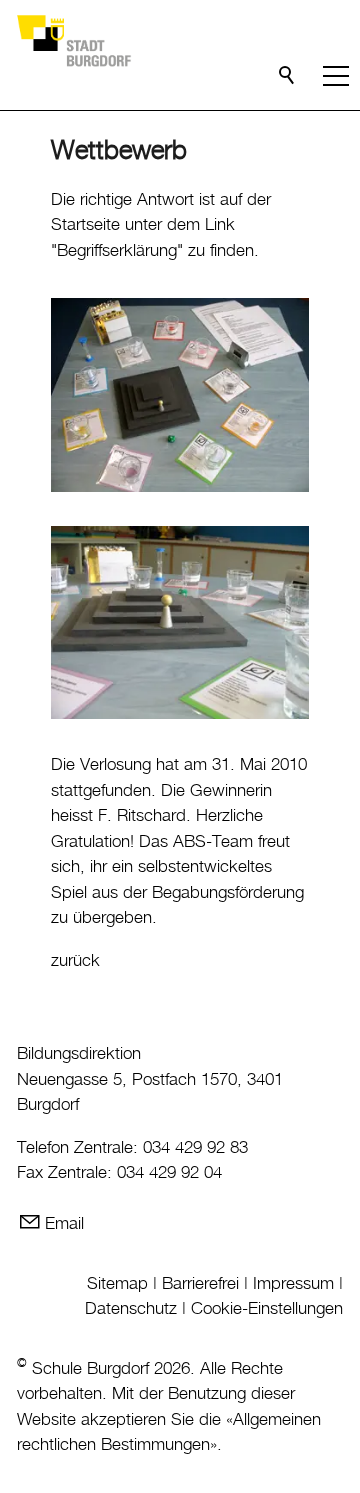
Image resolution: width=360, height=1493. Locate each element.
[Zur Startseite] (73, 40)
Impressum (293, 1284)
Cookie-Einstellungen (267, 1309)
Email (64, 1224)
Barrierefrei (200, 1284)
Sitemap (117, 1284)
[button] (336, 76)
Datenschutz (131, 1309)
